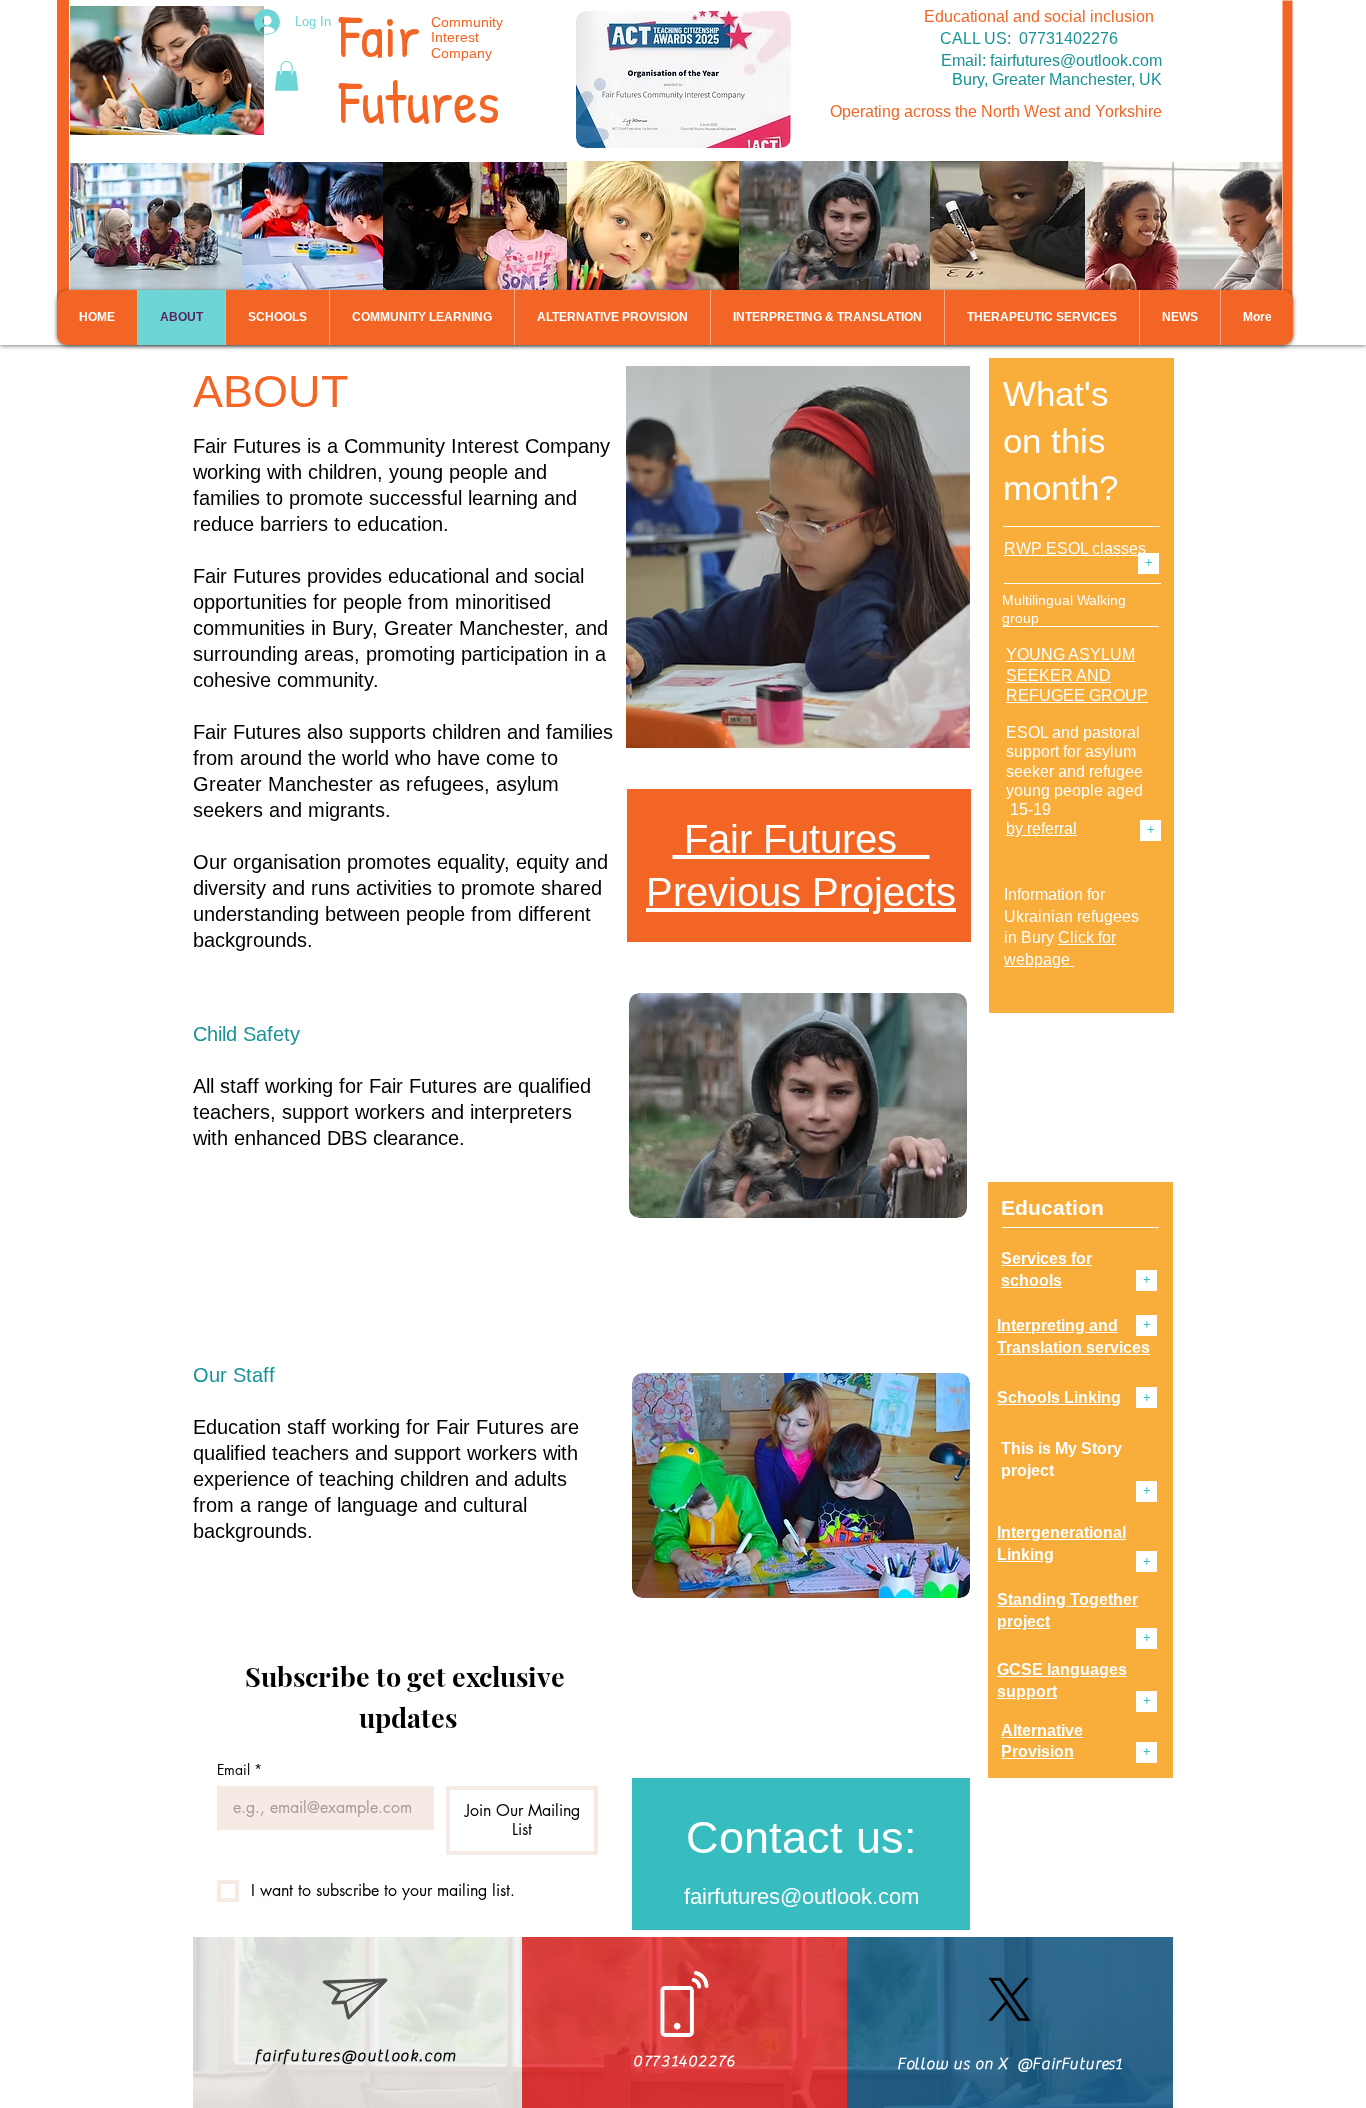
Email (239, 1769)
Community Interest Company (467, 37)
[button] (286, 76)
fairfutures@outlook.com (1076, 60)
